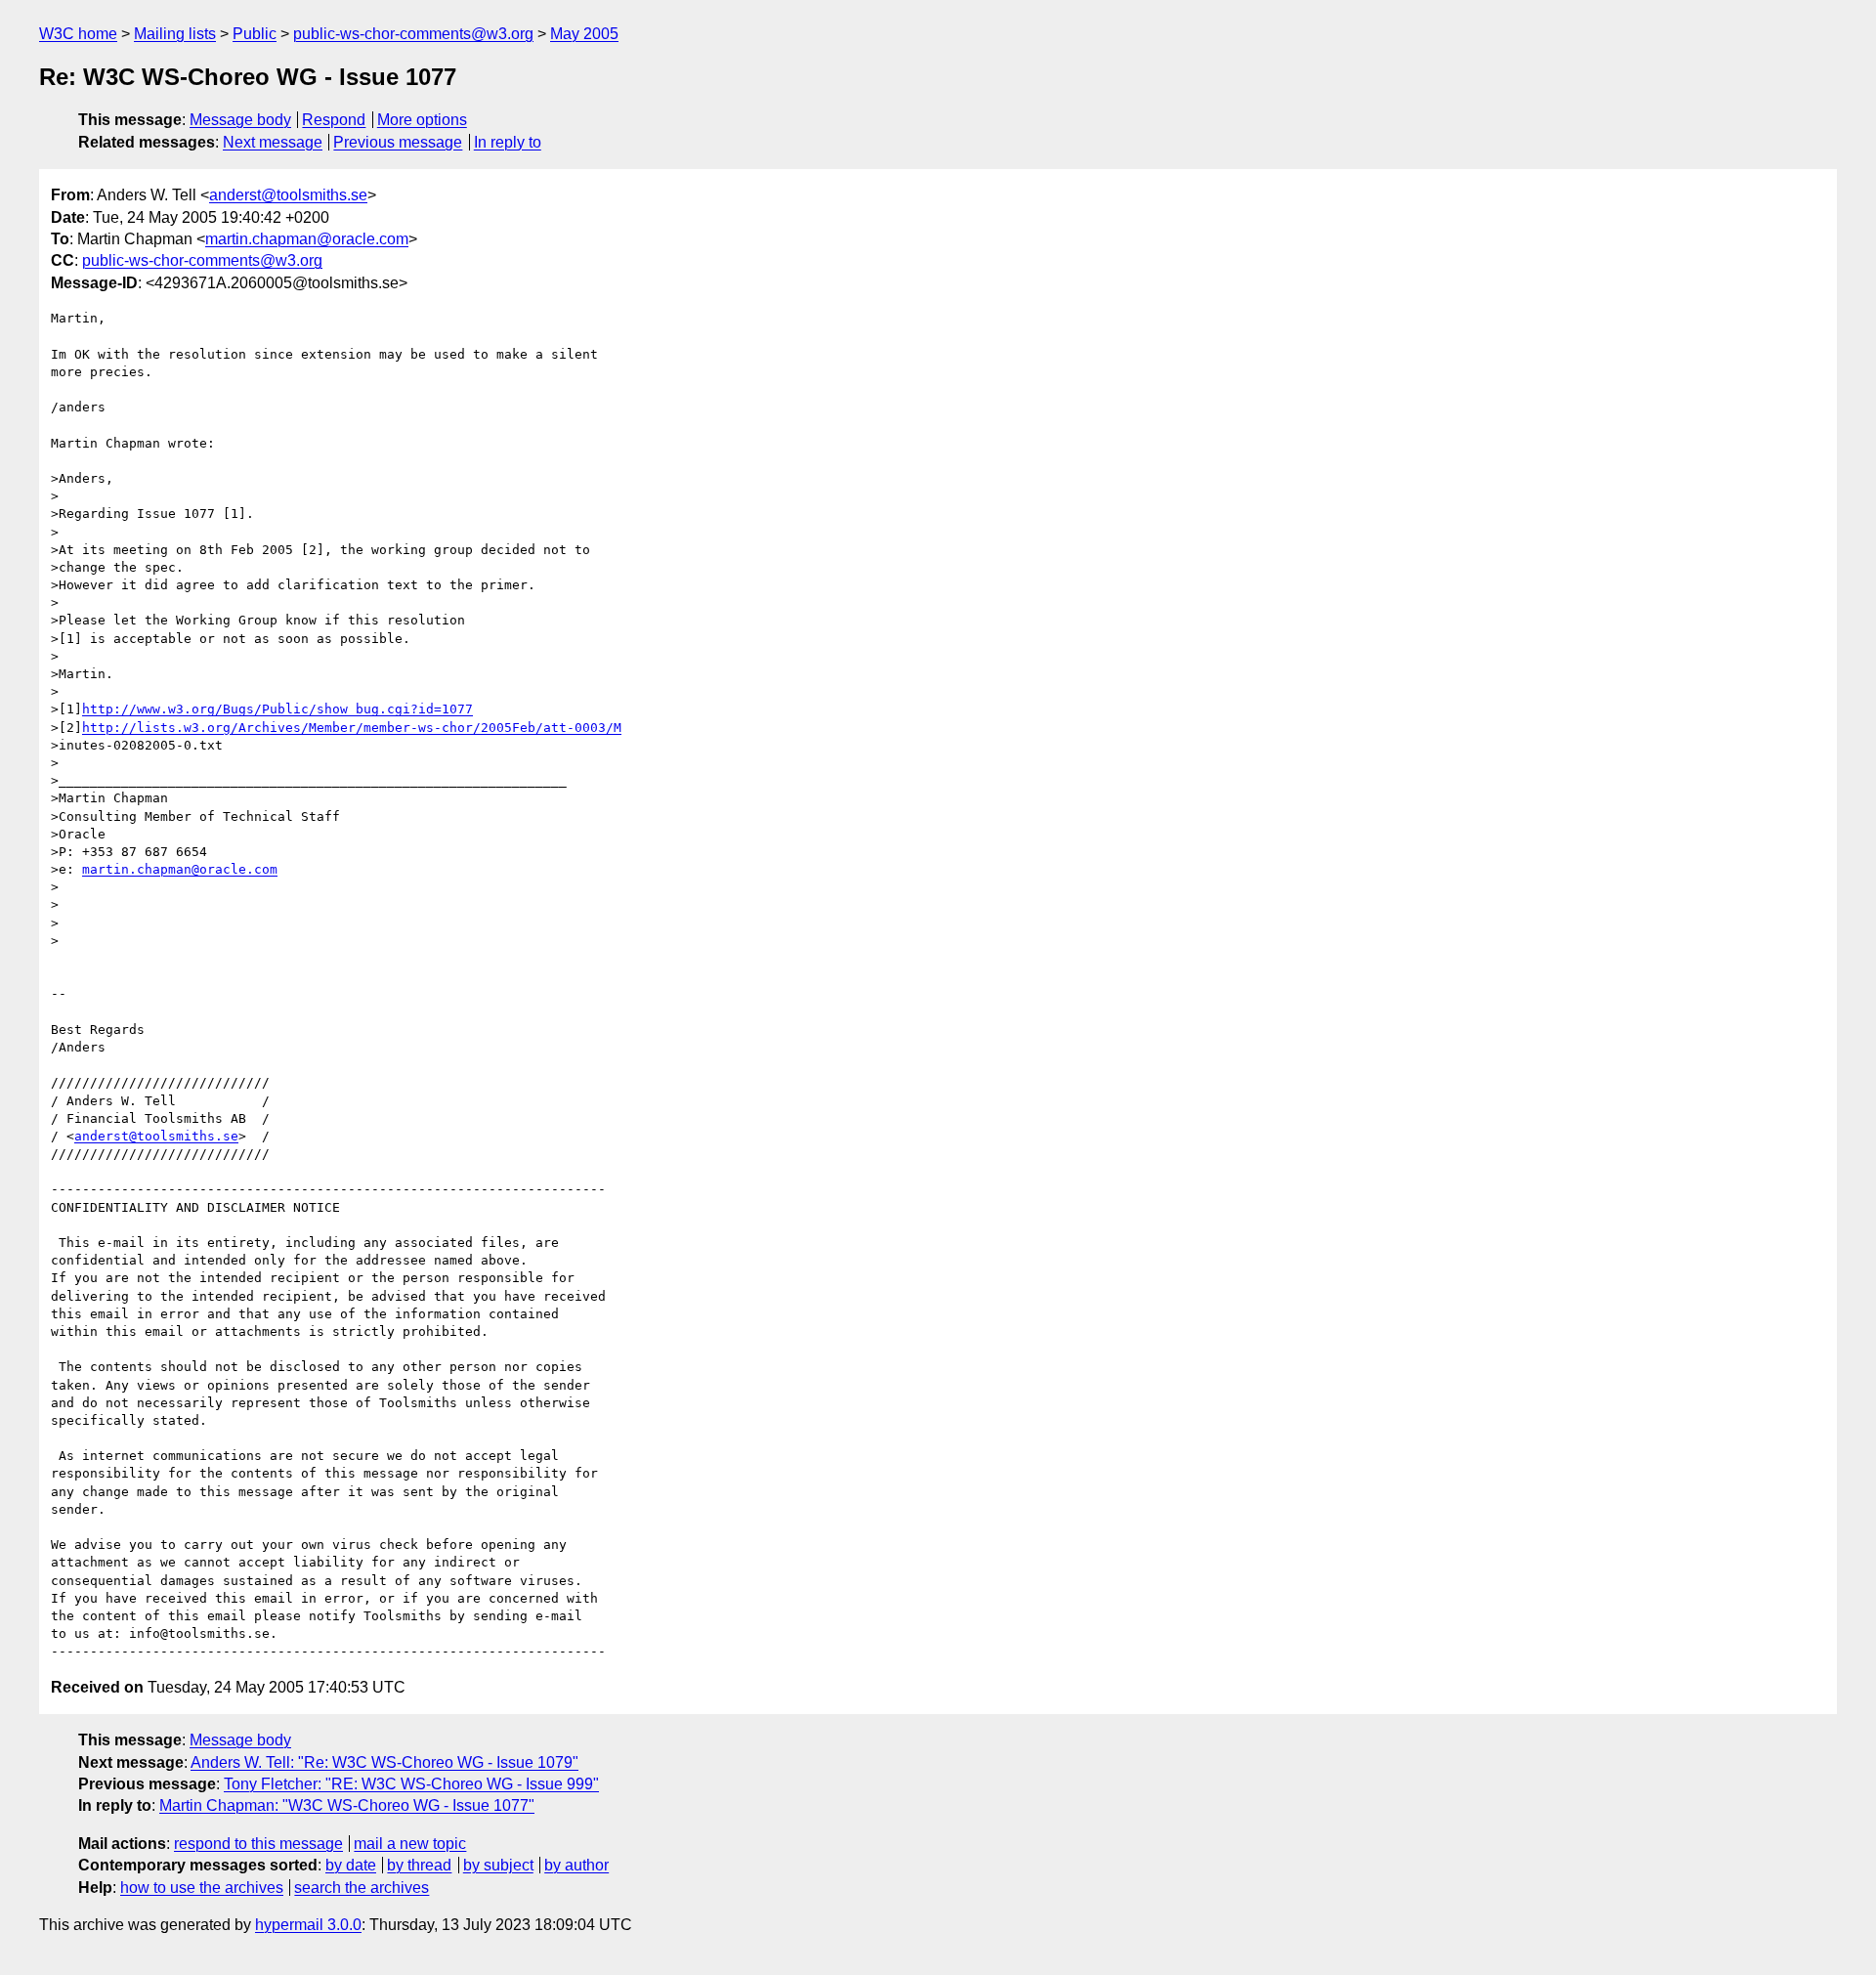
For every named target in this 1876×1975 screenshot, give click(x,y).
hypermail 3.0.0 (308, 1925)
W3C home (78, 34)
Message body (240, 120)
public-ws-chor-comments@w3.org (413, 34)
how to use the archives (202, 1888)
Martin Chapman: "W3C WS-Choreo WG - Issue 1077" (347, 1805)
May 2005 (584, 34)
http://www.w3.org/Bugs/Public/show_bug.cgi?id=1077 (277, 709)
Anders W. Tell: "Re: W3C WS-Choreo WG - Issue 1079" (384, 1762)
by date (351, 1865)
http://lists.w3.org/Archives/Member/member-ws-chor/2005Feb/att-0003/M (352, 728)
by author (576, 1865)
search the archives (362, 1888)
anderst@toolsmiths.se (288, 195)
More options (422, 120)
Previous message (398, 142)
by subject (498, 1865)
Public (255, 34)
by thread (419, 1865)
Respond (334, 120)
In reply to (508, 142)
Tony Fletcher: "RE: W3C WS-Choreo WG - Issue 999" (411, 1784)
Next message (273, 142)
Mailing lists (175, 34)
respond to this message (258, 1844)
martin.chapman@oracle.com (307, 239)
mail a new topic (410, 1844)
